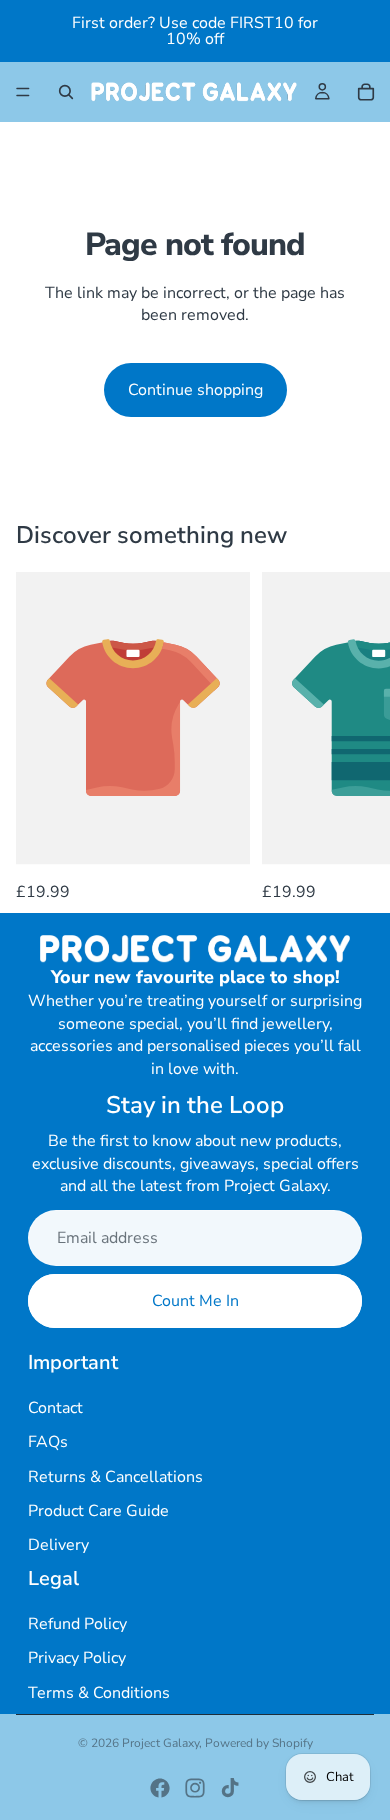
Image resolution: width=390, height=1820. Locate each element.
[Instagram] (195, 1788)
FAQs (48, 1442)
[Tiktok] (230, 1788)
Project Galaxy (160, 1743)
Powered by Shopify (259, 1743)
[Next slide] (352, 738)
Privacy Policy (77, 1658)
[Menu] (23, 92)
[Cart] (366, 92)
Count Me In (195, 1301)
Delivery (58, 1545)
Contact (55, 1408)
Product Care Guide (98, 1511)
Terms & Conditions (99, 1693)
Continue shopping (195, 390)
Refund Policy (77, 1624)
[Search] (66, 92)
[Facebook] (160, 1788)
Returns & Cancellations (115, 1477)
